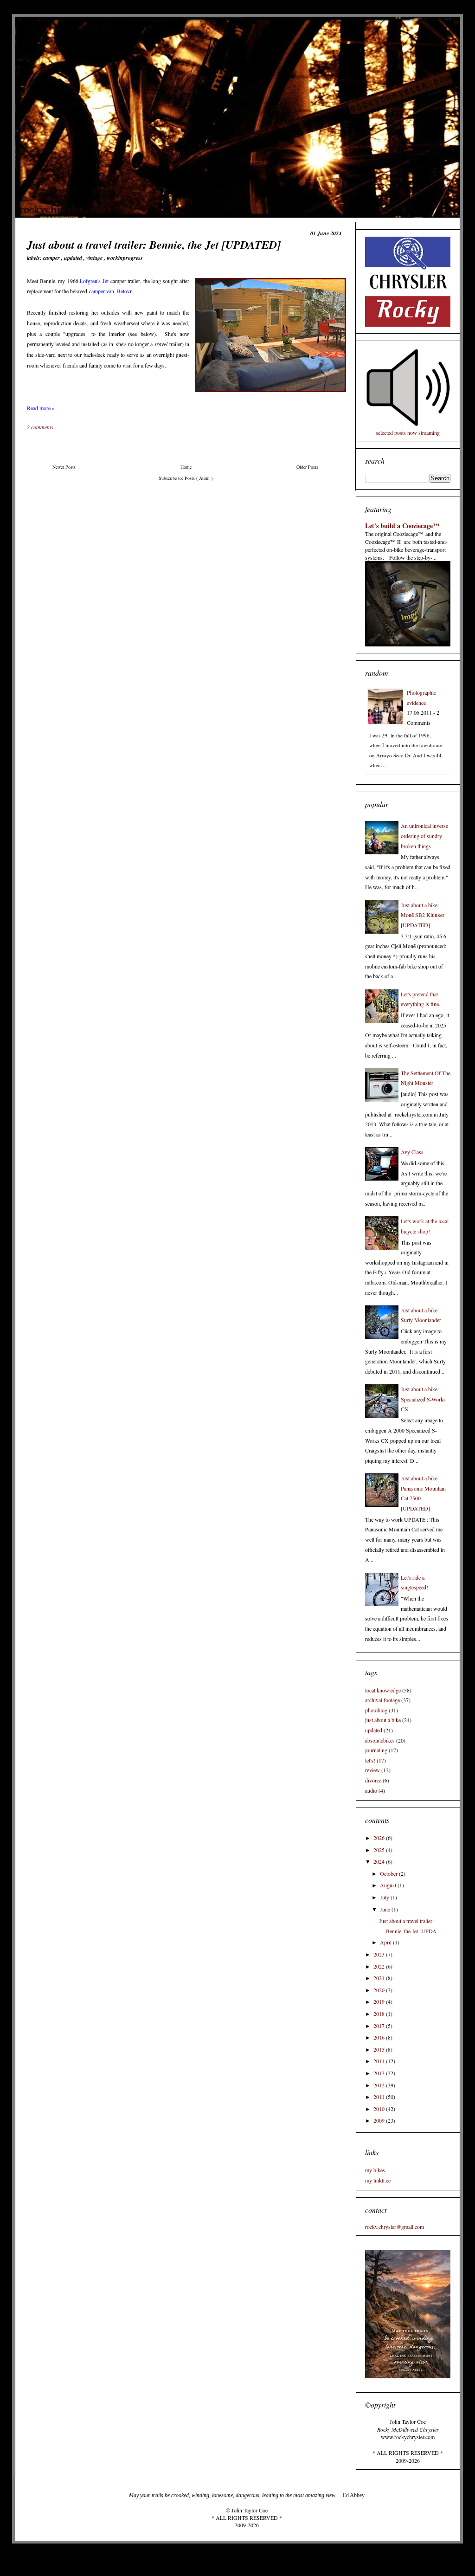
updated (74, 258)
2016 (380, 2037)
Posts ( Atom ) (199, 478)
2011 (380, 2097)
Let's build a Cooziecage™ (402, 526)
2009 (380, 2120)
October (389, 1873)
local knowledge (383, 1690)
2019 (380, 2001)
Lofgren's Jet (94, 281)
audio (371, 1790)
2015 (380, 2049)
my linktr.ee (378, 2180)
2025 (380, 1850)
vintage (95, 258)
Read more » (41, 408)
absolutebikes (380, 1740)
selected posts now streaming (408, 433)
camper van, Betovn (111, 291)
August (389, 1885)
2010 (380, 2109)
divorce (373, 1780)
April (386, 1942)
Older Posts (307, 467)
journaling (376, 1750)
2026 (380, 1838)
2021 (380, 1978)
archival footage (382, 1700)
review (372, 1770)
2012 (380, 2085)
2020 (380, 1990)
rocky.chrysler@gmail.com (395, 2227)
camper (52, 258)
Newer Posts (64, 467)
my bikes (375, 2170)
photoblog (376, 1710)
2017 (380, 2026)
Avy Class (412, 1152)
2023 (380, 1954)
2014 (380, 2061)
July (385, 1897)
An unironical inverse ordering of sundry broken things (424, 836)
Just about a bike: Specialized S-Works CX (423, 1399)
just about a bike (383, 1720)
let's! (370, 1760)
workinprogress (125, 258)
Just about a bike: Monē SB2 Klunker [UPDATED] (423, 915)
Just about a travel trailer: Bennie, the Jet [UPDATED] (154, 245)
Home (186, 467)
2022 (380, 1966)
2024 (380, 1861)
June (386, 1909)
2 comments (41, 427)
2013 (380, 2073)
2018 (380, 2014)
